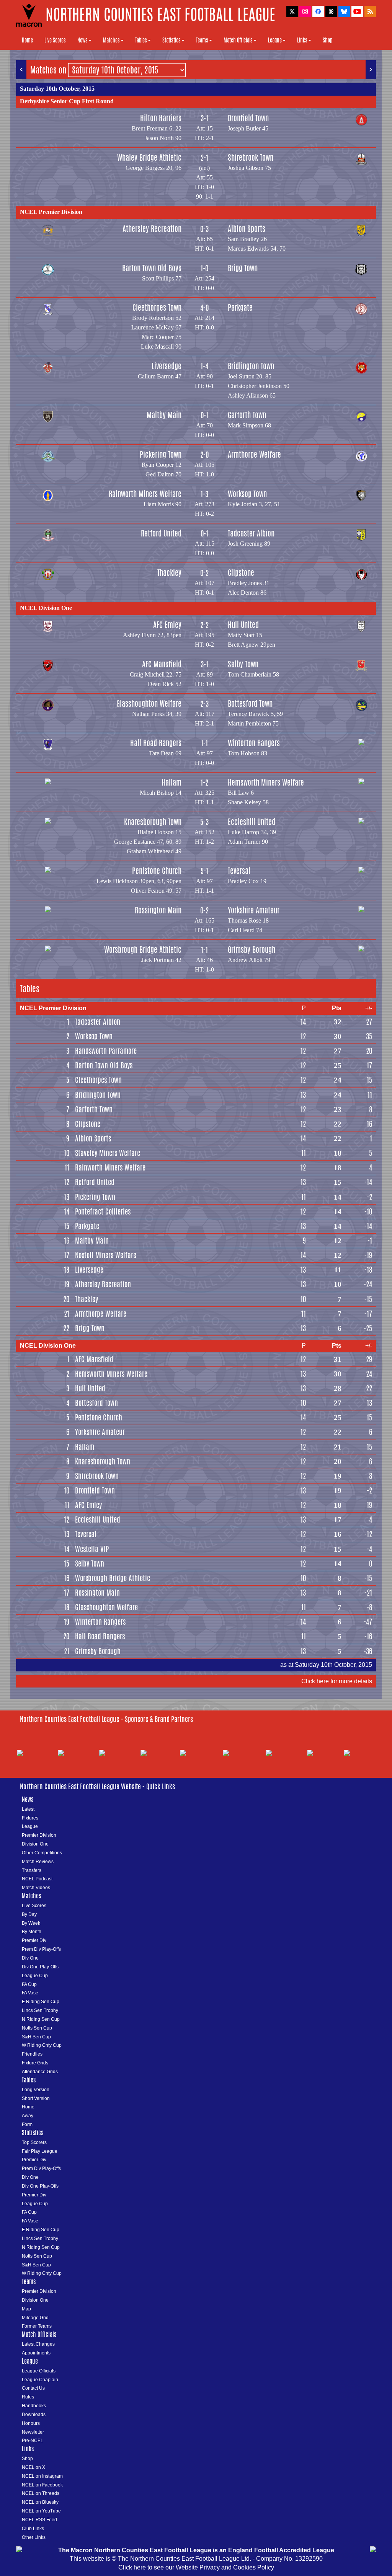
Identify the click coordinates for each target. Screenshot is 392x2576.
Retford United (161, 533)
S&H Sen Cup (36, 2037)
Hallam (171, 782)
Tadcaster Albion (251, 533)
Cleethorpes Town (157, 307)
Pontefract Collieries (103, 1211)
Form (27, 2124)
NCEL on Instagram (42, 2476)
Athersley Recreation (152, 229)
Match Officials (238, 40)
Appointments (36, 2353)
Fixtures (30, 1818)
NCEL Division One (46, 608)
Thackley (169, 573)
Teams (202, 40)
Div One (30, 1958)
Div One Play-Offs (40, 1967)
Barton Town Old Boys (152, 268)
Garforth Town (247, 415)
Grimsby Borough (252, 950)
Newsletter (33, 2432)
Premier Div (34, 1940)
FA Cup (29, 1984)
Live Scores (55, 40)
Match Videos (36, 1888)
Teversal (239, 871)
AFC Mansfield (162, 664)
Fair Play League (40, 2151)
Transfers (32, 1870)
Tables (141, 40)
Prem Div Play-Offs (41, 1949)
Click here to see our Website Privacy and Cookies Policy (196, 2567)
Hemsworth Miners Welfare (266, 782)
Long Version (36, 2090)
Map (26, 2309)
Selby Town (243, 664)
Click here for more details (337, 1681)
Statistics (171, 40)
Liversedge (167, 366)
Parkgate (240, 307)
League (275, 40)
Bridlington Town (251, 366)
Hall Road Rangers (156, 743)
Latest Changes (38, 2344)
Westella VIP (92, 1549)
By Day (29, 1914)
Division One (35, 1844)
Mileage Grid (35, 2318)
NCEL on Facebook (42, 2485)
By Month (32, 1932)
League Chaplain (40, 2380)
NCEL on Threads (41, 2493)
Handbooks (34, 2406)
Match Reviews (38, 1862)
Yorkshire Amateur (254, 910)
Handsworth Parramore (106, 1051)
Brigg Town (243, 268)
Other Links (34, 2537)
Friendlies (32, 2054)
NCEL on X (33, 2467)
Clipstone (241, 573)
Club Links (33, 2529)
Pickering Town (161, 454)
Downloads (34, 2415)
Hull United (243, 625)
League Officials (39, 2371)
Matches (111, 40)
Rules (28, 2397)
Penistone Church (157, 871)
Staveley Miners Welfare (108, 1153)
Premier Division (39, 1835)
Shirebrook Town (251, 157)
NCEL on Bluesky (40, 2502)
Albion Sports (247, 229)
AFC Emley (167, 625)
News (82, 40)
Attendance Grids (40, 2072)
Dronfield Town (248, 118)
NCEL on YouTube (41, 2511)
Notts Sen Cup (37, 2028)
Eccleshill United (252, 822)
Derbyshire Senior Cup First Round (67, 101)
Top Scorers (34, 2142)
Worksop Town (247, 494)
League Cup (35, 1976)
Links (302, 40)
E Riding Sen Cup (41, 2002)
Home (27, 40)
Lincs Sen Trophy (40, 2010)
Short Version (36, 2098)
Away (28, 2116)
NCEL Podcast (37, 1879)
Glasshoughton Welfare (149, 704)
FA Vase (30, 1993)
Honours (31, 2423)
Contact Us (33, 2388)
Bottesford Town (250, 704)
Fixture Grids (35, 2063)
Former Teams (37, 2326)
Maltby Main (164, 415)
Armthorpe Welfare (254, 454)
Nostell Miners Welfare (106, 1255)
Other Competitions (42, 1853)
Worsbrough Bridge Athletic (143, 950)
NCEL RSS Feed (39, 2520)
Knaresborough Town (153, 822)
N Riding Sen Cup (41, 2019)
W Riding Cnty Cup (42, 2045)
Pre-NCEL (33, 2441)
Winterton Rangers (254, 743)
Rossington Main (158, 910)
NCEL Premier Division (51, 212)
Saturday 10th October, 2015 (57, 89)
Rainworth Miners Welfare (145, 494)
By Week (31, 1923)
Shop (327, 40)
